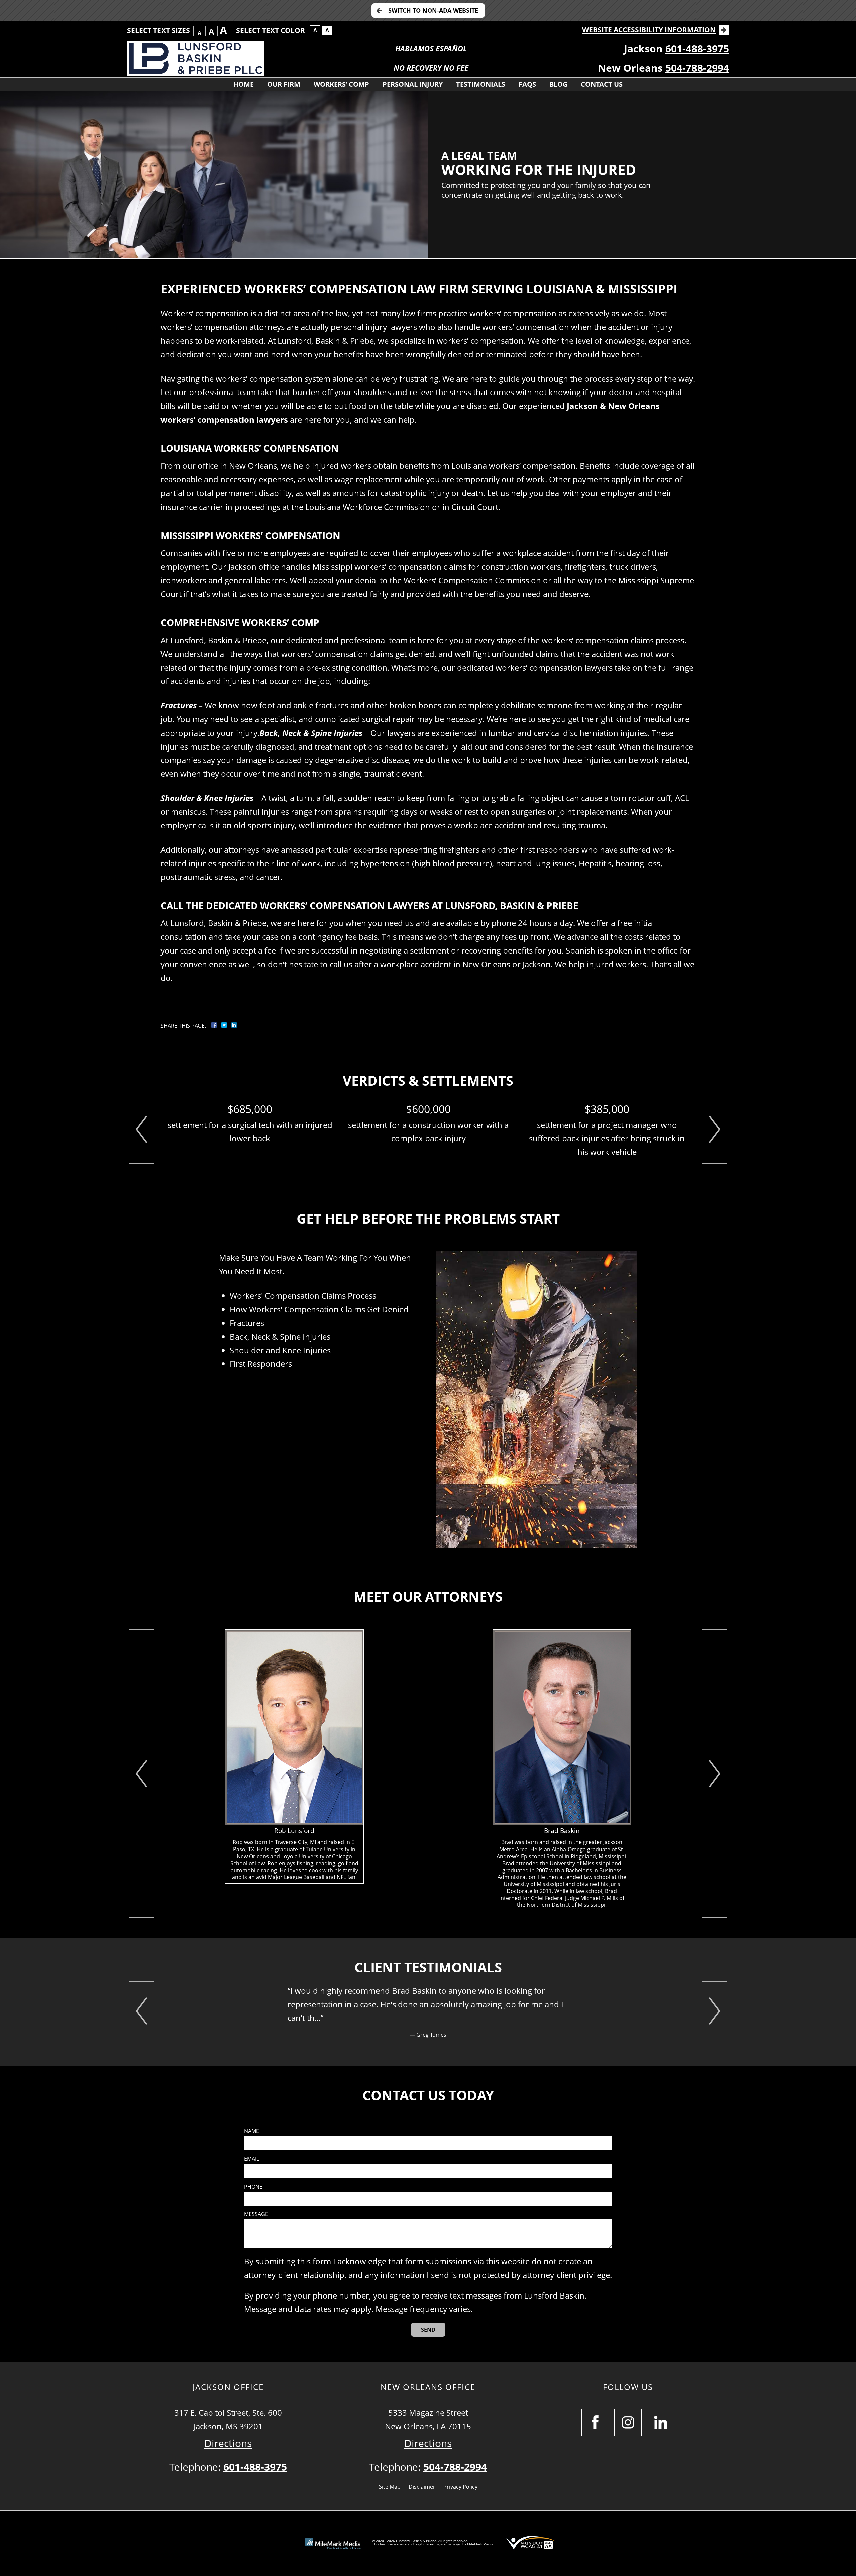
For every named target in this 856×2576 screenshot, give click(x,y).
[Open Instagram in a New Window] (628, 2422)
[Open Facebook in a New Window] (595, 2422)
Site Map (390, 2487)
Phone (253, 2187)
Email (252, 2159)
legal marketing (427, 2544)
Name (252, 2131)
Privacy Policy (460, 2487)
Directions (228, 2443)
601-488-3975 (697, 49)
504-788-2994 (697, 68)
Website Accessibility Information (649, 30)
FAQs (527, 84)
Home (244, 84)
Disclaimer (422, 2487)
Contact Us (602, 84)
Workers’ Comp (341, 84)
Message (256, 2214)
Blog (558, 84)
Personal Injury (413, 84)
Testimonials (481, 84)
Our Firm (284, 84)
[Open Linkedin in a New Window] (661, 2422)
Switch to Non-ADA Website (433, 10)
